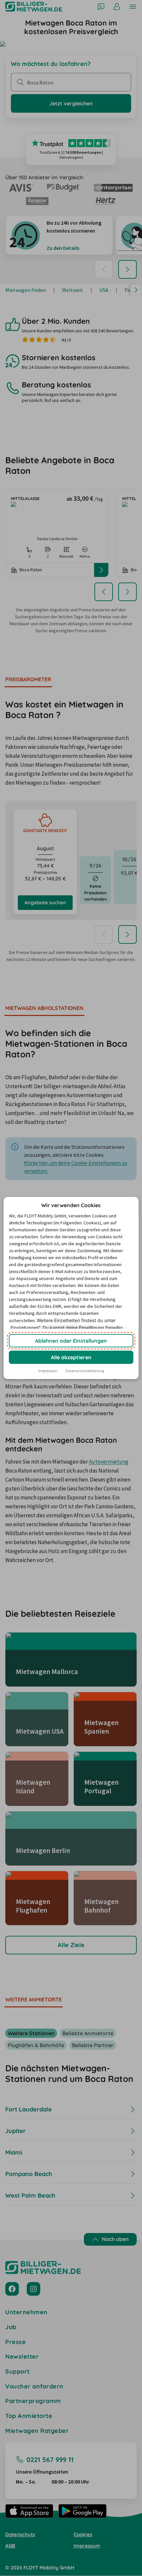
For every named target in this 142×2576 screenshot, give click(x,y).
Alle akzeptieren (71, 1357)
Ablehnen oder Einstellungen (71, 1341)
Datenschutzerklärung (85, 1371)
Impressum (48, 1371)
